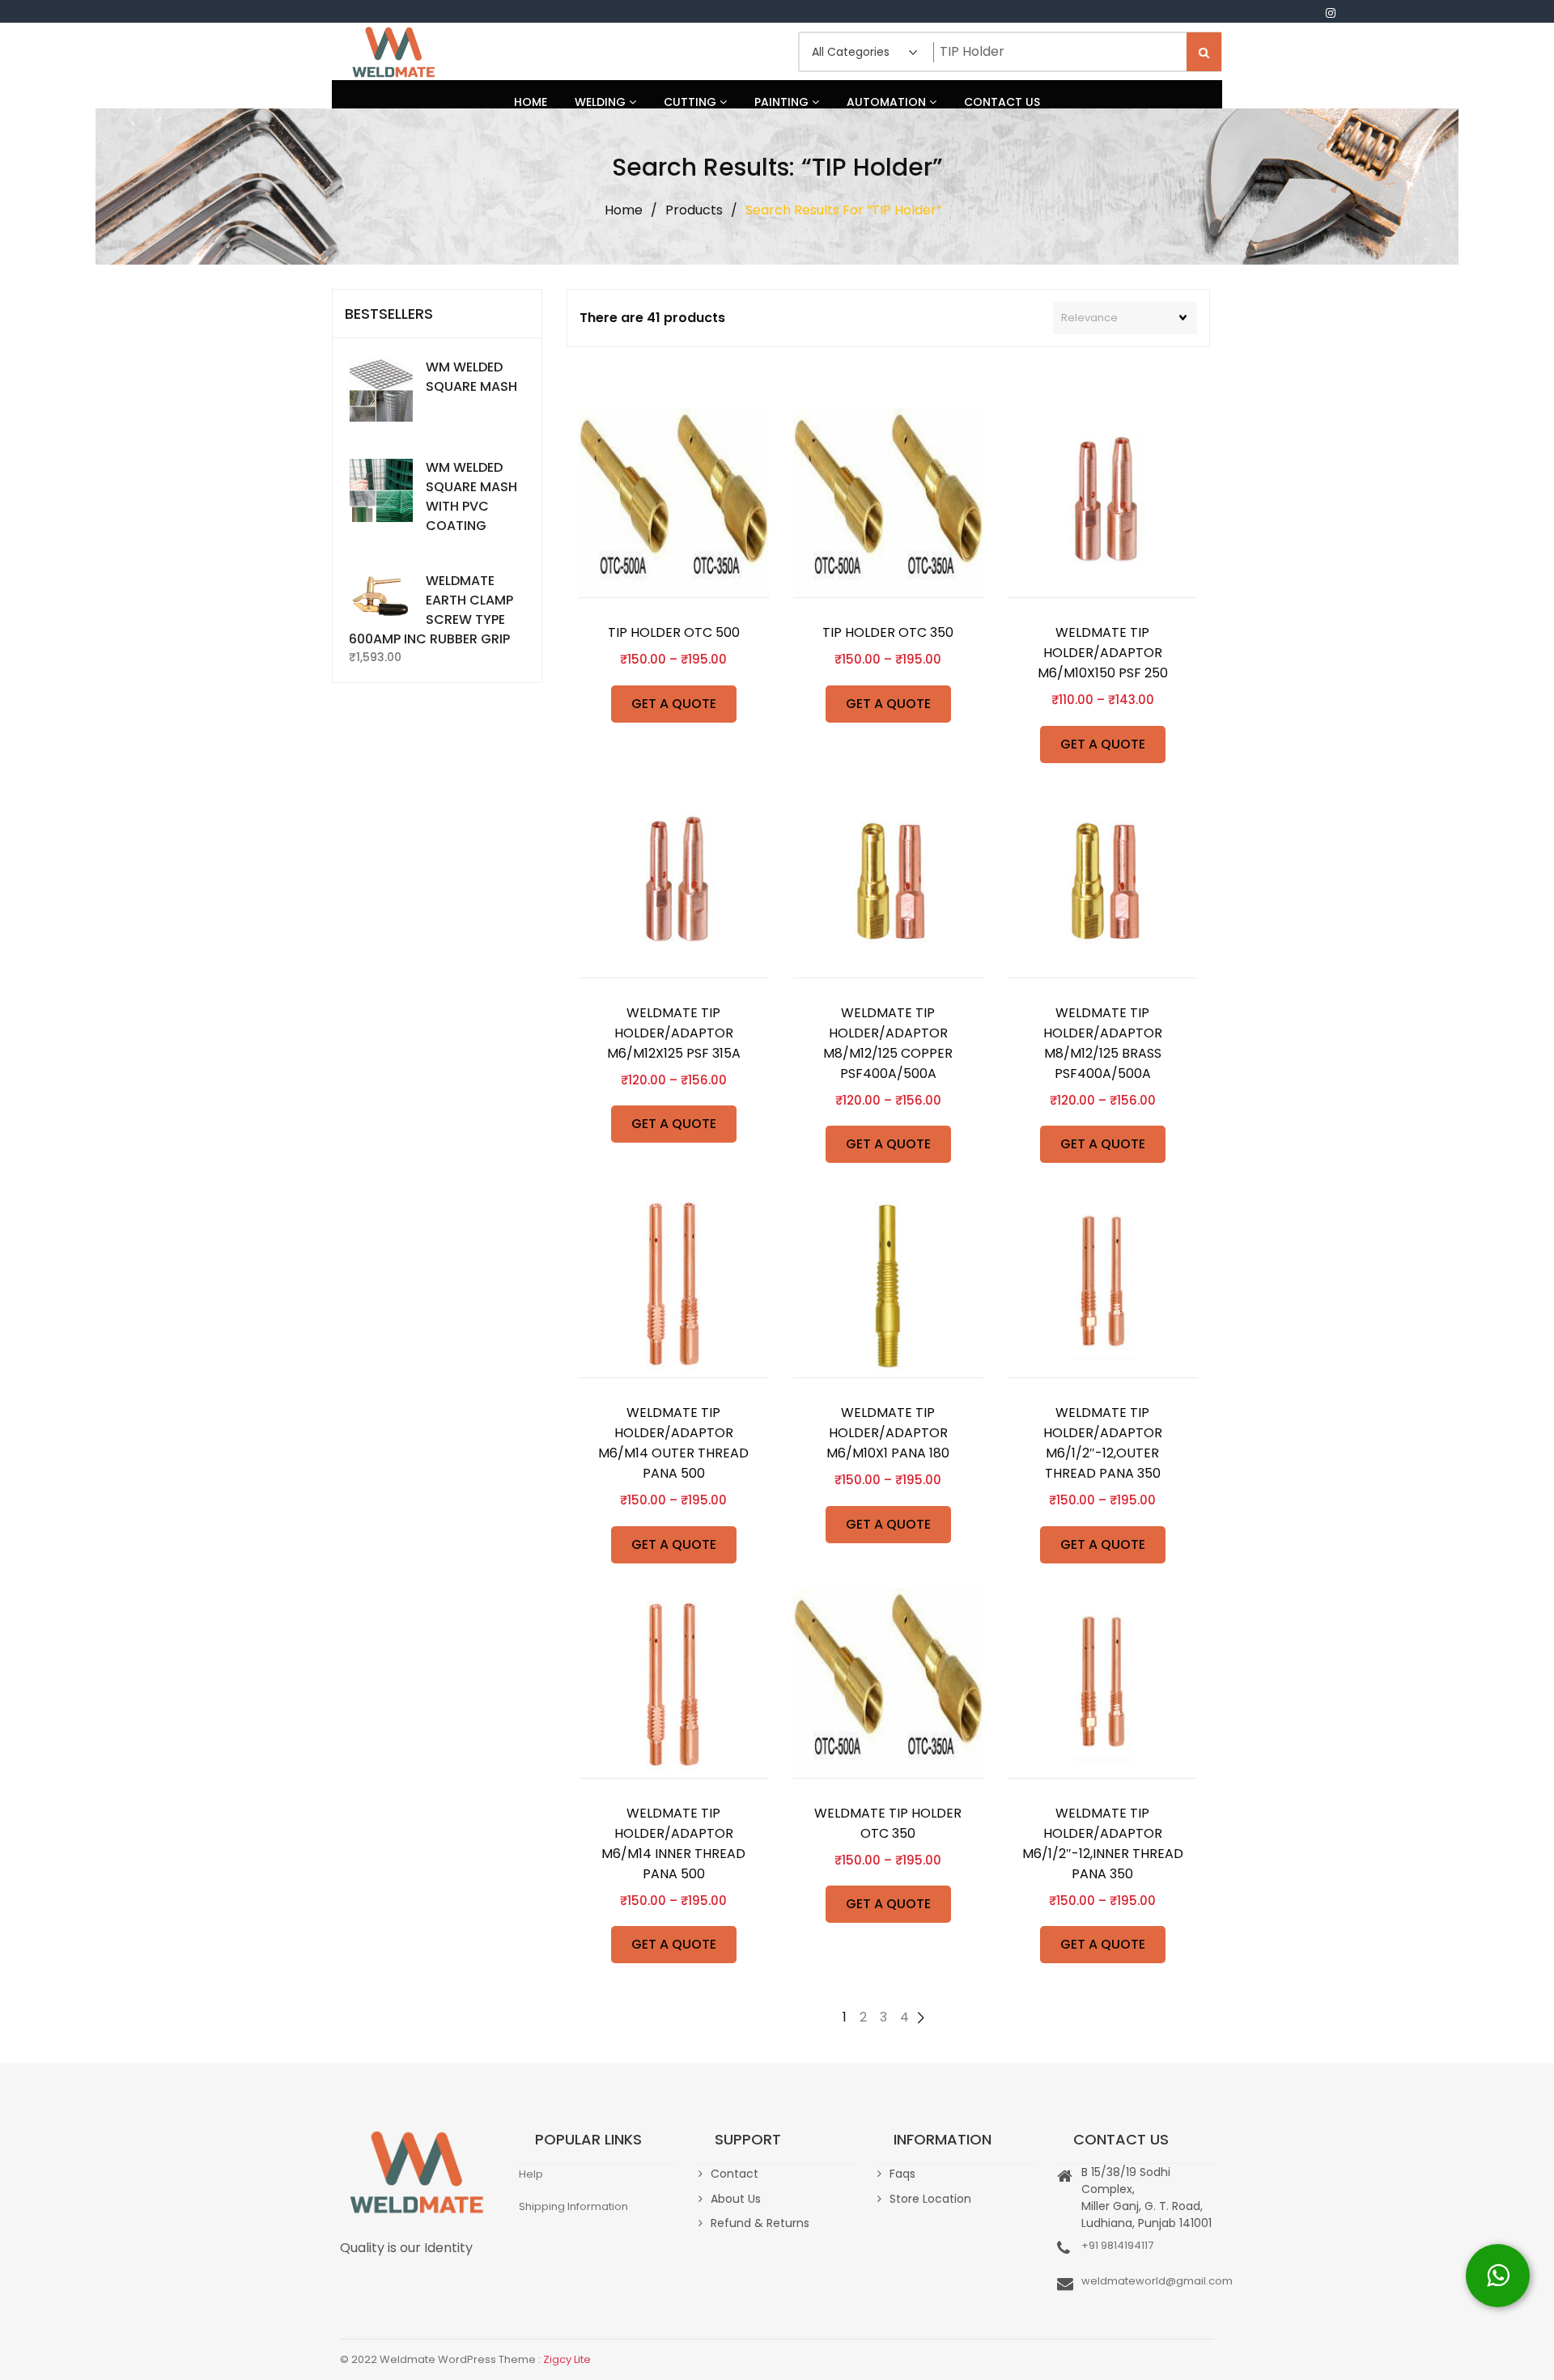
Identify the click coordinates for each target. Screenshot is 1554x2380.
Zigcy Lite (567, 2359)
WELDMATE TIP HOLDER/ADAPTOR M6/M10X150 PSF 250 (1103, 653)
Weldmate (393, 52)
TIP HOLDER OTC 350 (888, 632)
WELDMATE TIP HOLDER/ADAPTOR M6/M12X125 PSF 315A (674, 1033)
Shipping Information (573, 2206)
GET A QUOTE (674, 704)
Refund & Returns (760, 2223)
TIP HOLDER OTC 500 (674, 632)
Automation (888, 102)
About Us (736, 2199)
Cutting (692, 102)
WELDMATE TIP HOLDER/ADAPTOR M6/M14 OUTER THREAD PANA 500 (673, 1443)
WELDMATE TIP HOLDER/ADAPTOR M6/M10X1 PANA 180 (888, 1433)
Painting (783, 102)
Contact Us (1002, 102)
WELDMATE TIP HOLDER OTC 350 (888, 1823)
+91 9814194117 (1117, 2245)
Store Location (930, 2199)
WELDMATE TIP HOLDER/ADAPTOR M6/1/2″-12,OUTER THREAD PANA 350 (1103, 1443)
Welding (602, 102)
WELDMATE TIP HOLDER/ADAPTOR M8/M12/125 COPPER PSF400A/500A (888, 1043)
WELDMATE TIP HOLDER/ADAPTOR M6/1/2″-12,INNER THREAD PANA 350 (1103, 1843)
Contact (735, 2174)
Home (531, 102)
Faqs (902, 2174)
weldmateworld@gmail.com (1157, 2281)
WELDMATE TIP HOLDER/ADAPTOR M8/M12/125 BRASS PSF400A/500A (1103, 1043)
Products (694, 210)
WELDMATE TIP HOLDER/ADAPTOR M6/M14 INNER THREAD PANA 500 (673, 1843)
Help (531, 2174)
